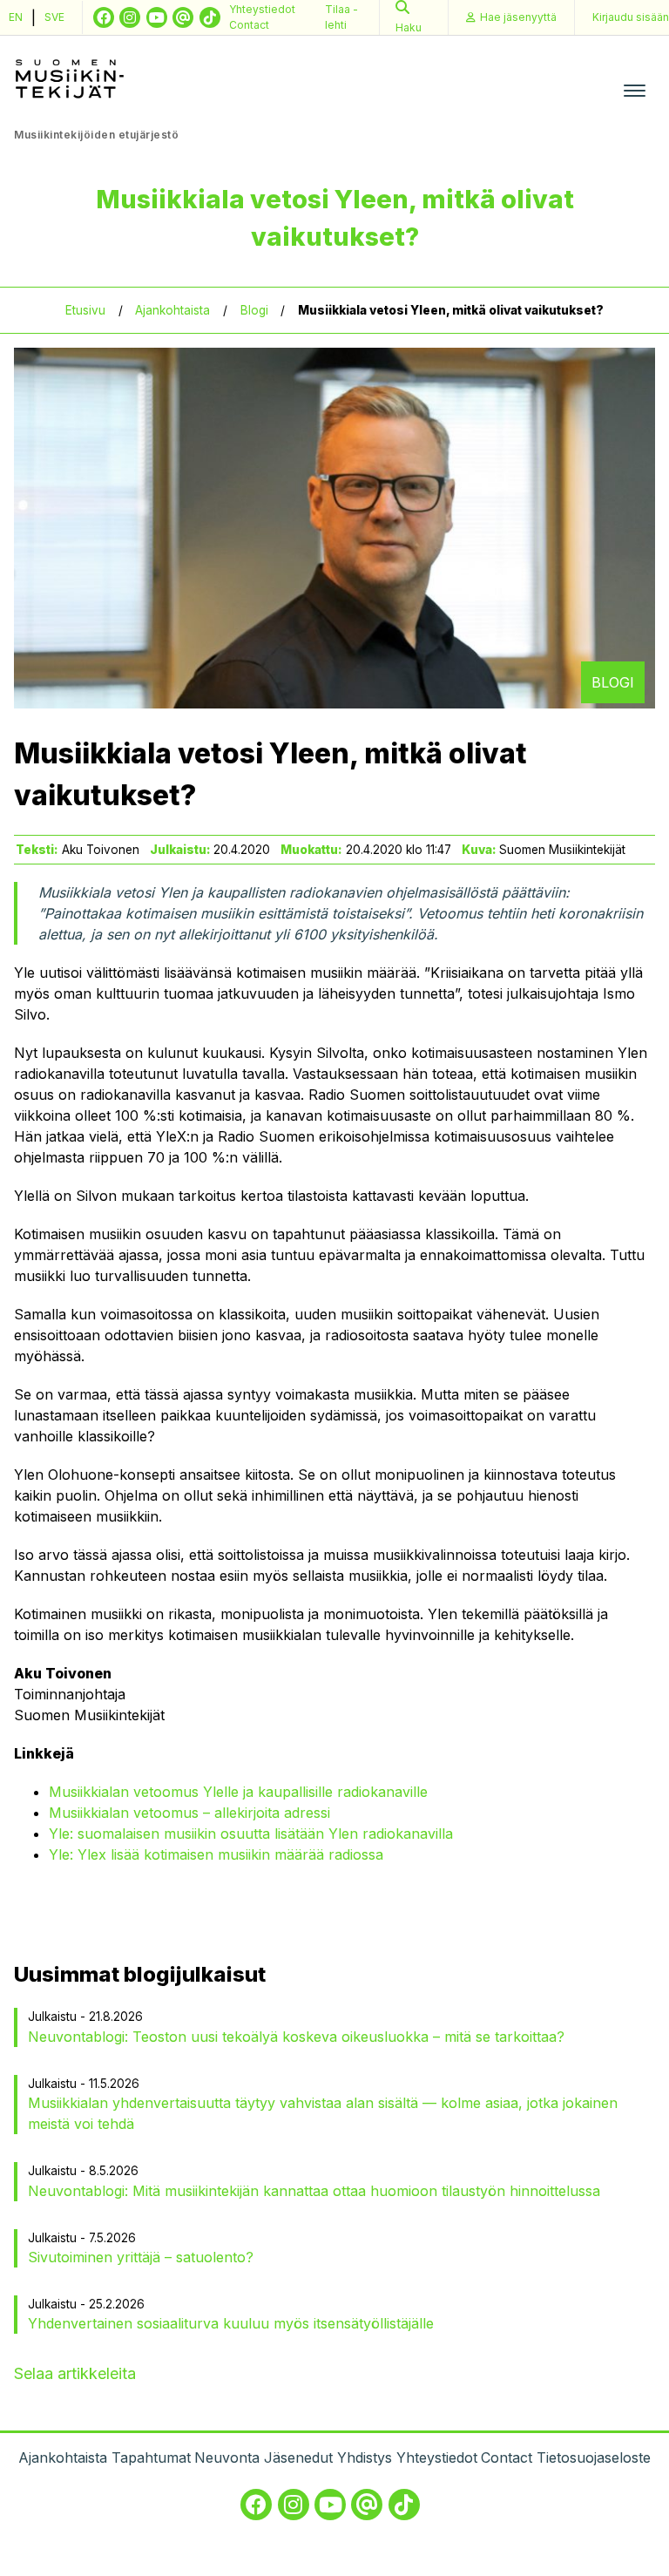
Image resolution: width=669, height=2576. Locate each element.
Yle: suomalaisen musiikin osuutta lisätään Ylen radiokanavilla (251, 1834)
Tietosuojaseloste (594, 2457)
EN (16, 17)
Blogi (254, 310)
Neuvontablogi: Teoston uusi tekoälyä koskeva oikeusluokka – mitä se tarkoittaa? (296, 2037)
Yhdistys (365, 2457)
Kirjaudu (631, 17)
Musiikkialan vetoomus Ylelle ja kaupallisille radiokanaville (238, 1792)
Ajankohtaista (172, 310)
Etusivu (85, 310)
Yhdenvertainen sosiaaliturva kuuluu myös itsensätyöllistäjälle (231, 2323)
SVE (54, 17)
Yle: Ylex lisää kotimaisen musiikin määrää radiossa (216, 1854)
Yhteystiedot (262, 9)
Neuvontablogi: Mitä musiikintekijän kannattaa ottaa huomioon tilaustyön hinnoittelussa (314, 2191)
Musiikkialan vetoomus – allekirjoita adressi (189, 1813)
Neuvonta (227, 2457)
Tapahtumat (151, 2457)
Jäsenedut (298, 2457)
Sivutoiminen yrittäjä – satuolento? (141, 2257)
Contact (249, 25)
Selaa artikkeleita (75, 2373)
